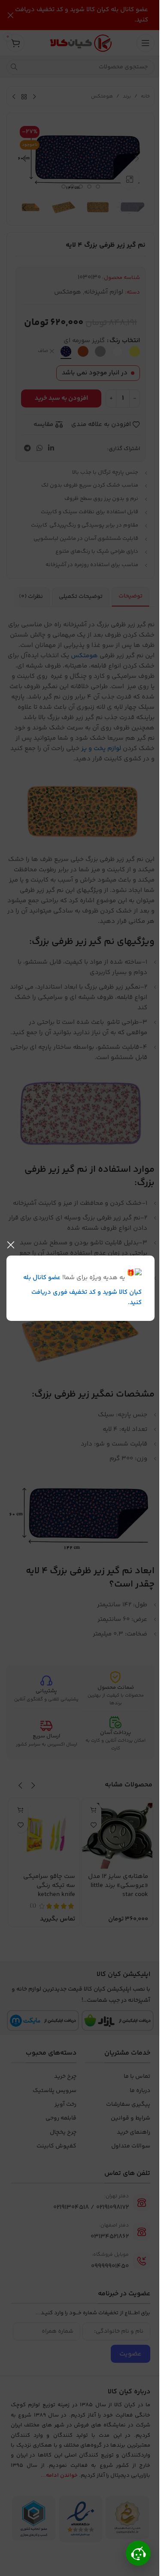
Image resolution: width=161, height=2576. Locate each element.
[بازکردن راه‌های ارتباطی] (138, 2553)
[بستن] (11, 1245)
